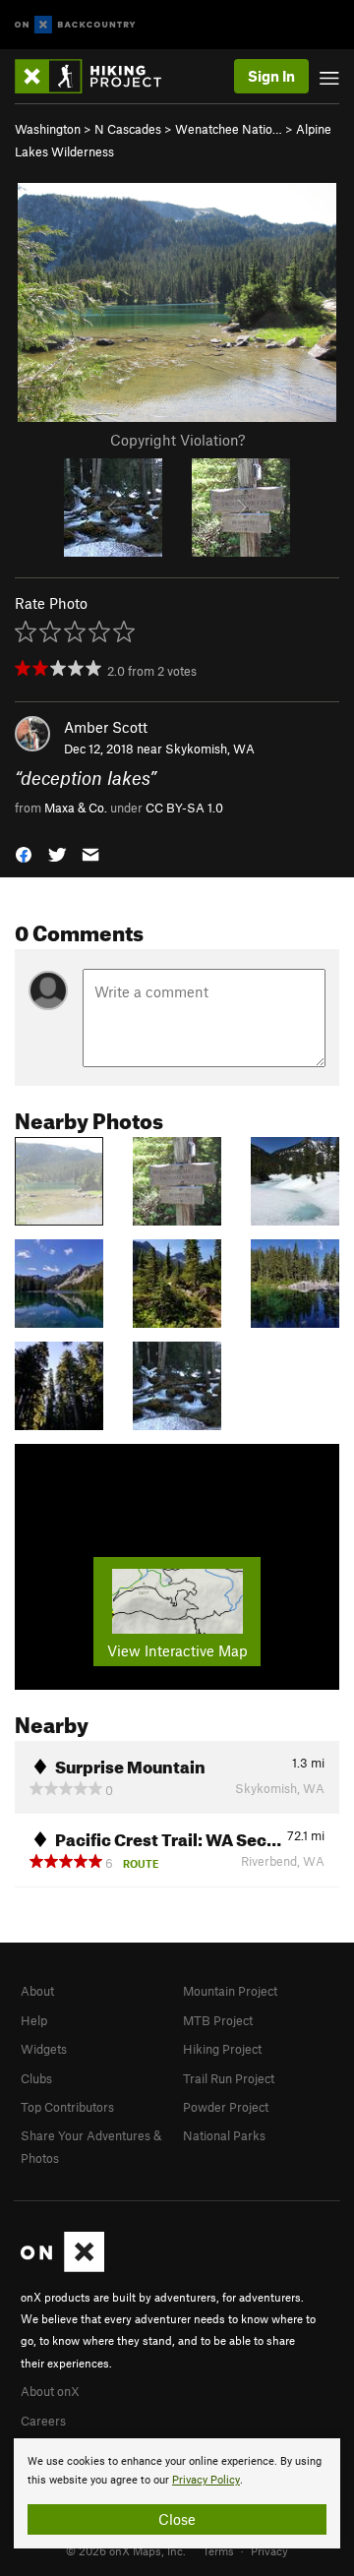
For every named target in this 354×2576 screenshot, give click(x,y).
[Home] (98, 76)
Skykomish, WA (210, 749)
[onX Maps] (62, 2267)
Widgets (44, 2049)
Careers (43, 2421)
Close (177, 2519)
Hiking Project (222, 2049)
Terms (218, 2550)
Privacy (269, 2550)
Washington (48, 129)
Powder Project (226, 2107)
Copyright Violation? (177, 440)
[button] (24, 852)
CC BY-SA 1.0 (184, 808)
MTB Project (218, 2020)
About (37, 1991)
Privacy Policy (206, 2480)
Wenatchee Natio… (229, 129)
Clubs (36, 2078)
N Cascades (128, 129)
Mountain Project (230, 1991)
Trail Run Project (229, 2078)
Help (34, 2020)
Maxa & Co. (76, 808)
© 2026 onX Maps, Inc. (126, 2550)
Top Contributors (67, 2107)
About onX (50, 2391)
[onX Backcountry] (75, 25)
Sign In (271, 76)
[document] (177, 2493)
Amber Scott (106, 727)
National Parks (224, 2135)
